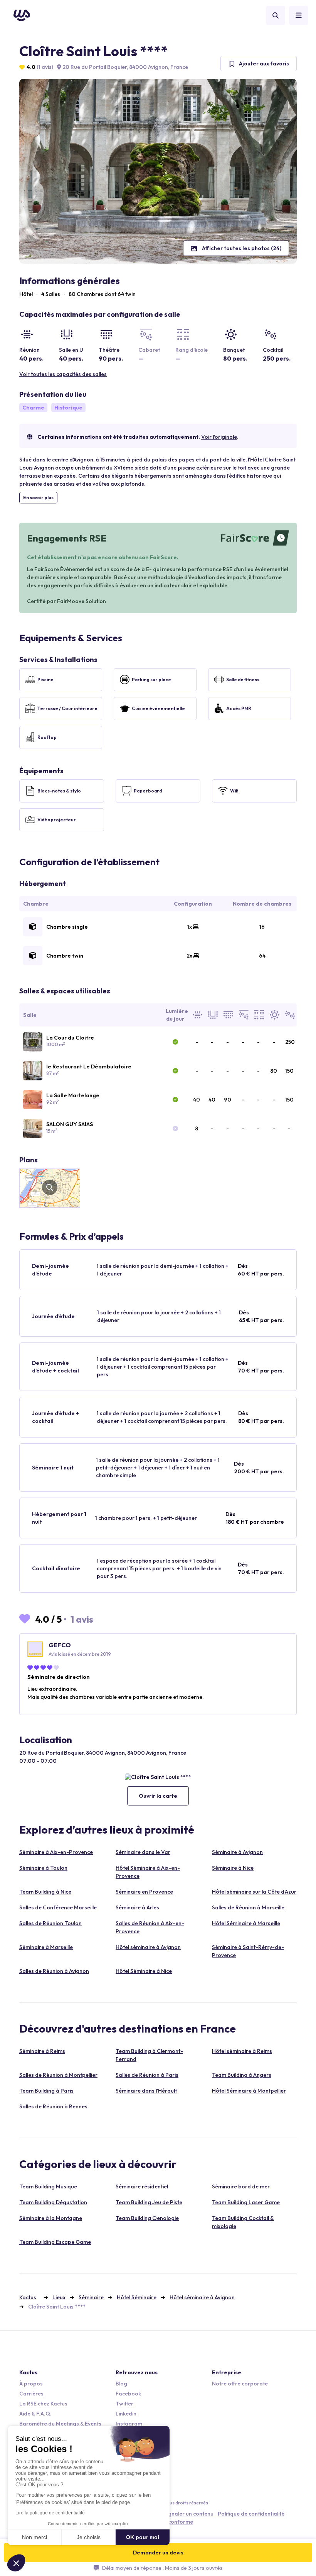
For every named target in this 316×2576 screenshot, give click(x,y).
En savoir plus (38, 497)
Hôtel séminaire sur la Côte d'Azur (254, 1892)
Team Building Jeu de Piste (149, 2202)
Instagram (129, 2424)
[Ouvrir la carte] (158, 1777)
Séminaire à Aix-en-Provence (56, 1852)
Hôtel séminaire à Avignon (148, 1947)
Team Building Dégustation (53, 2202)
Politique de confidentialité (251, 2514)
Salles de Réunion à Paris (147, 2075)
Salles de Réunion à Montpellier (58, 2075)
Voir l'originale (219, 437)
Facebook (128, 2394)
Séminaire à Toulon (43, 1868)
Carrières (31, 2394)
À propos (31, 2384)
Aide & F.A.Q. (35, 2414)
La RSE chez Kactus (43, 2404)
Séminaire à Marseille (46, 1947)
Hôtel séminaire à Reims (242, 2051)
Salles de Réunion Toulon (50, 1923)
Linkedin (126, 2414)
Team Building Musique (48, 2187)
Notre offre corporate (240, 2384)
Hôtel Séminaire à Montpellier (249, 2091)
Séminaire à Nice (233, 1868)
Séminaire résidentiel (142, 2187)
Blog (121, 2384)
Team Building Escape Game (55, 2242)
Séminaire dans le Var (143, 1852)
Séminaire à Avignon (237, 1852)
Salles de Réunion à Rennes (53, 2106)
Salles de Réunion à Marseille (248, 1907)
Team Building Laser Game (246, 2202)
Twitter (124, 2404)
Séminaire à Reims (42, 2051)
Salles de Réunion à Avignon (54, 1971)
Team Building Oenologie (147, 2218)
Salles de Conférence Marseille (58, 1907)
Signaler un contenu (189, 2514)
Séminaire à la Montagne (51, 2218)
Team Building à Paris (46, 2091)
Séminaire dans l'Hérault (146, 2091)
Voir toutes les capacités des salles (63, 374)
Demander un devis (158, 2553)
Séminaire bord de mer (241, 2187)
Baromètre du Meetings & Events (60, 2424)
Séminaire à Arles (137, 1907)
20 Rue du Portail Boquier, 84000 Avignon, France (125, 67)
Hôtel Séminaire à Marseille (246, 1923)
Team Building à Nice (45, 1892)
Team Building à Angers (242, 2075)
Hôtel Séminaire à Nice (144, 1971)
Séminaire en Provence (144, 1892)
